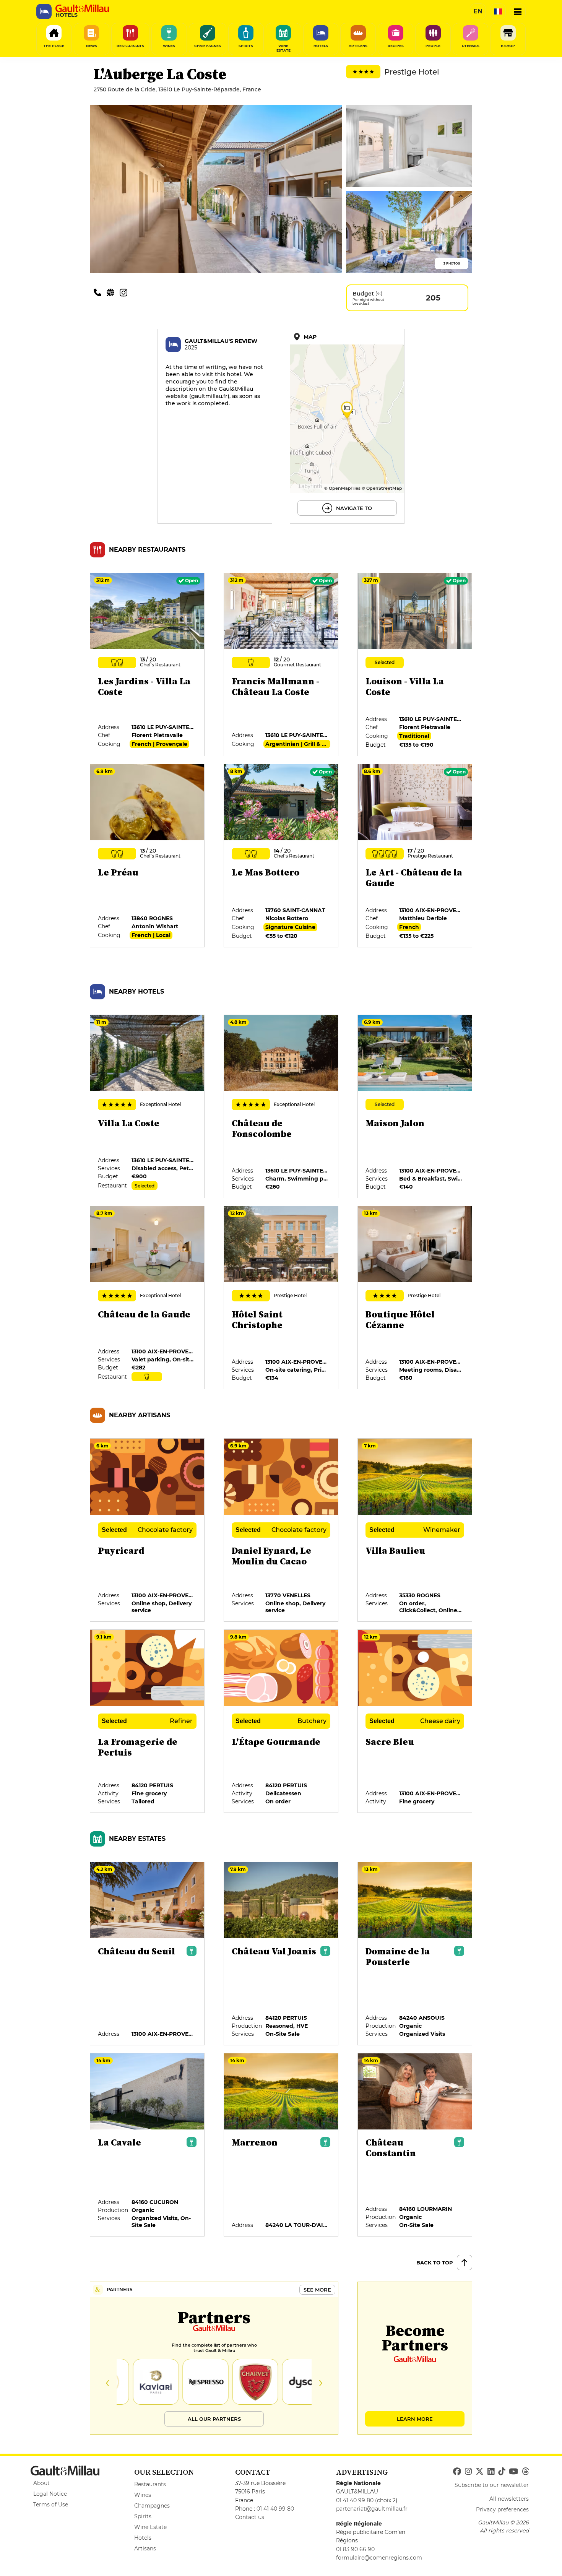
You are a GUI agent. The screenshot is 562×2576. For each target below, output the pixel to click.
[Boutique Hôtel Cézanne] (415, 1298)
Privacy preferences (502, 2509)
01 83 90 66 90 (355, 2549)
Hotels (143, 2538)
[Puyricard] (148, 1530)
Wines (143, 2495)
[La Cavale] (148, 2145)
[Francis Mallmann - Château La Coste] (281, 665)
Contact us (250, 2517)
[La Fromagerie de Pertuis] (148, 1722)
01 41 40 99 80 (275, 2509)
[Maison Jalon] (415, 1107)
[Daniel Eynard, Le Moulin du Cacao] (281, 1530)
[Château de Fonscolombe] (281, 1107)
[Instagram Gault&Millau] (468, 2472)
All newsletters (509, 2499)
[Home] (82, 8)
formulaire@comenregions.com (379, 2558)
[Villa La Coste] (148, 1107)
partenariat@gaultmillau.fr (372, 2509)
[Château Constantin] (415, 2145)
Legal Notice (50, 2494)
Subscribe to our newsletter (492, 2485)
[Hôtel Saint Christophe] (281, 1298)
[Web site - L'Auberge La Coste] (113, 292)
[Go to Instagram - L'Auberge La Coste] (125, 292)
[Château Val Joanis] (281, 1954)
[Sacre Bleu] (415, 1722)
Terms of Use (51, 2505)
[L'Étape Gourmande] (281, 1722)
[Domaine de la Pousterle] (415, 1954)
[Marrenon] (281, 2145)
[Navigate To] (347, 426)
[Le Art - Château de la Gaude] (415, 856)
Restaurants (150, 2484)
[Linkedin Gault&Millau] (491, 2472)
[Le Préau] (148, 856)
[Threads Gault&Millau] (525, 2472)
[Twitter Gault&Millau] (480, 2472)
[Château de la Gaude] (148, 1298)
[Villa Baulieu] (415, 1530)
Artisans (145, 2548)
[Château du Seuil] (148, 1954)
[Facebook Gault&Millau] (457, 2472)
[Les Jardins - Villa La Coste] (148, 665)
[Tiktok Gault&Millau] (502, 2472)
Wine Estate (150, 2527)
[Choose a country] (498, 11)
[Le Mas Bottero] (281, 856)
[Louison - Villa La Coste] (415, 665)
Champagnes (152, 2506)
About (41, 2483)
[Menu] (518, 11)
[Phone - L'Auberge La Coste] (100, 292)
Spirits (143, 2516)
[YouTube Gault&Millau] (513, 2472)
